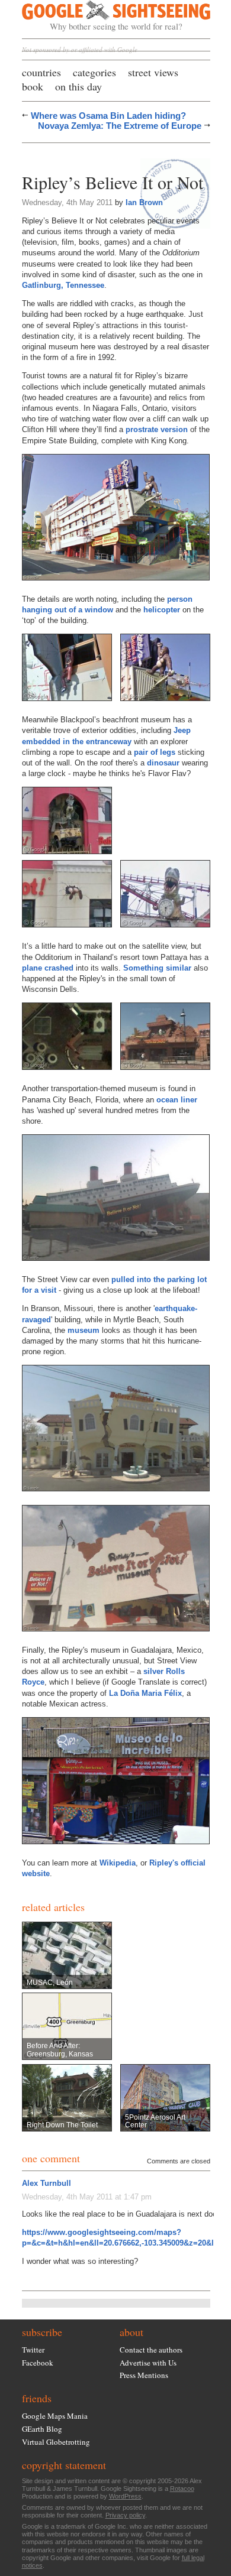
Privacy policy (125, 2515)
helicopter (162, 610)
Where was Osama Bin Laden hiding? (108, 116)
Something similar (157, 968)
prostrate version (157, 429)
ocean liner (177, 1100)
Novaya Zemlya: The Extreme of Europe (120, 126)
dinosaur (163, 763)
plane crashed (48, 968)
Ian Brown (144, 202)
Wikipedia (118, 1863)
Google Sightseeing (102, 16)
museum (84, 1330)
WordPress (125, 2496)
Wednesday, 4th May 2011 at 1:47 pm (87, 2197)
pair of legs (155, 752)
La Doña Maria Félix (145, 1693)
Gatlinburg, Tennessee (63, 285)
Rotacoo (182, 2489)
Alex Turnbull (46, 2183)
